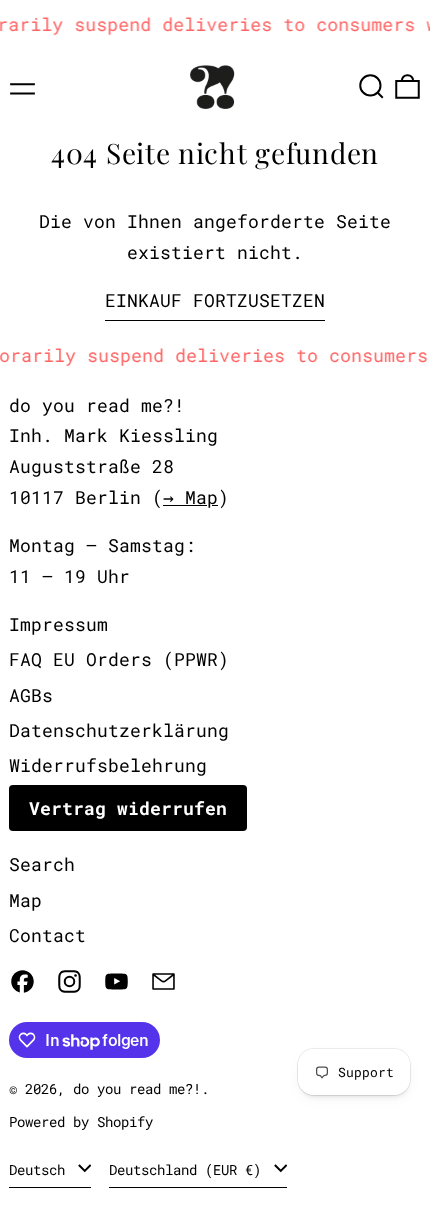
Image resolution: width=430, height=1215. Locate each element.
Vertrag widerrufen (128, 808)
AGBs (31, 695)
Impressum (58, 624)
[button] (371, 86)
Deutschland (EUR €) (189, 1169)
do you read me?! (137, 1088)
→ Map (190, 497)
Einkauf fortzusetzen (215, 300)
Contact (47, 935)
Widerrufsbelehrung (108, 765)
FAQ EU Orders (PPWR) (119, 659)
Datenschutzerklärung (119, 730)
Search (42, 864)
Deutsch (41, 1169)
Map (25, 900)
